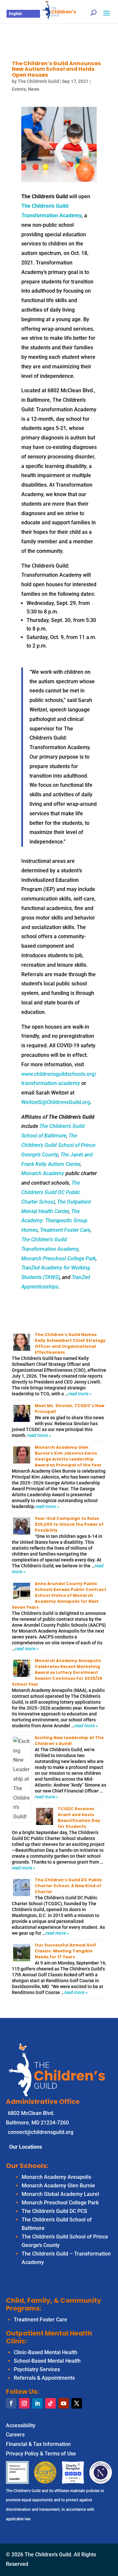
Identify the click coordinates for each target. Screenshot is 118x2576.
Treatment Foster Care (65, 1230)
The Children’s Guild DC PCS (54, 2211)
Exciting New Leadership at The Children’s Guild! (69, 1741)
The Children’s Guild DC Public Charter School (51, 1192)
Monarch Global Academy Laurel (60, 2194)
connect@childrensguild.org (41, 2132)
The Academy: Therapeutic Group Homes (54, 1221)
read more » (80, 1394)
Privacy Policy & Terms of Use (41, 2454)
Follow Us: (22, 2392)
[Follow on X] (77, 2403)
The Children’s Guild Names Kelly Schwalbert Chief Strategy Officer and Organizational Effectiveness (70, 1343)
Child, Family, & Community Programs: (54, 2304)
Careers (15, 2435)
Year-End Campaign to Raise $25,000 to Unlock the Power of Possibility (69, 1524)
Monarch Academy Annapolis (56, 2177)
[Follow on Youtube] (64, 2403)
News (34, 89)
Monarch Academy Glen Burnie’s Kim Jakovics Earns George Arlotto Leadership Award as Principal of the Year (68, 1456)
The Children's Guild (38, 81)
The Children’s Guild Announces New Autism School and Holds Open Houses (56, 69)
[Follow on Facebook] (11, 2403)
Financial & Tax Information (38, 2444)
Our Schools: (27, 2166)
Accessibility (21, 2425)
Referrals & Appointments (44, 2378)
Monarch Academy (43, 1173)
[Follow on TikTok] (50, 2403)
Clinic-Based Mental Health (46, 2352)
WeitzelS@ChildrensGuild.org (56, 1102)
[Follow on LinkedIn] (37, 2403)
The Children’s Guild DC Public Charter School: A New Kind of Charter (69, 1886)
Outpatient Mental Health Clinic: (49, 2337)
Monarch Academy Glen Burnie (58, 2186)
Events (19, 89)
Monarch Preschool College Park (59, 1259)
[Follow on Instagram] (24, 2403)
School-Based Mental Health (47, 2361)
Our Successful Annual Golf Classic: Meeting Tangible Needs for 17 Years (65, 1951)
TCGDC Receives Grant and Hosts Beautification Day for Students (79, 1818)
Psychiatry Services (37, 2369)
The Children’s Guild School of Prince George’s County (58, 1145)
